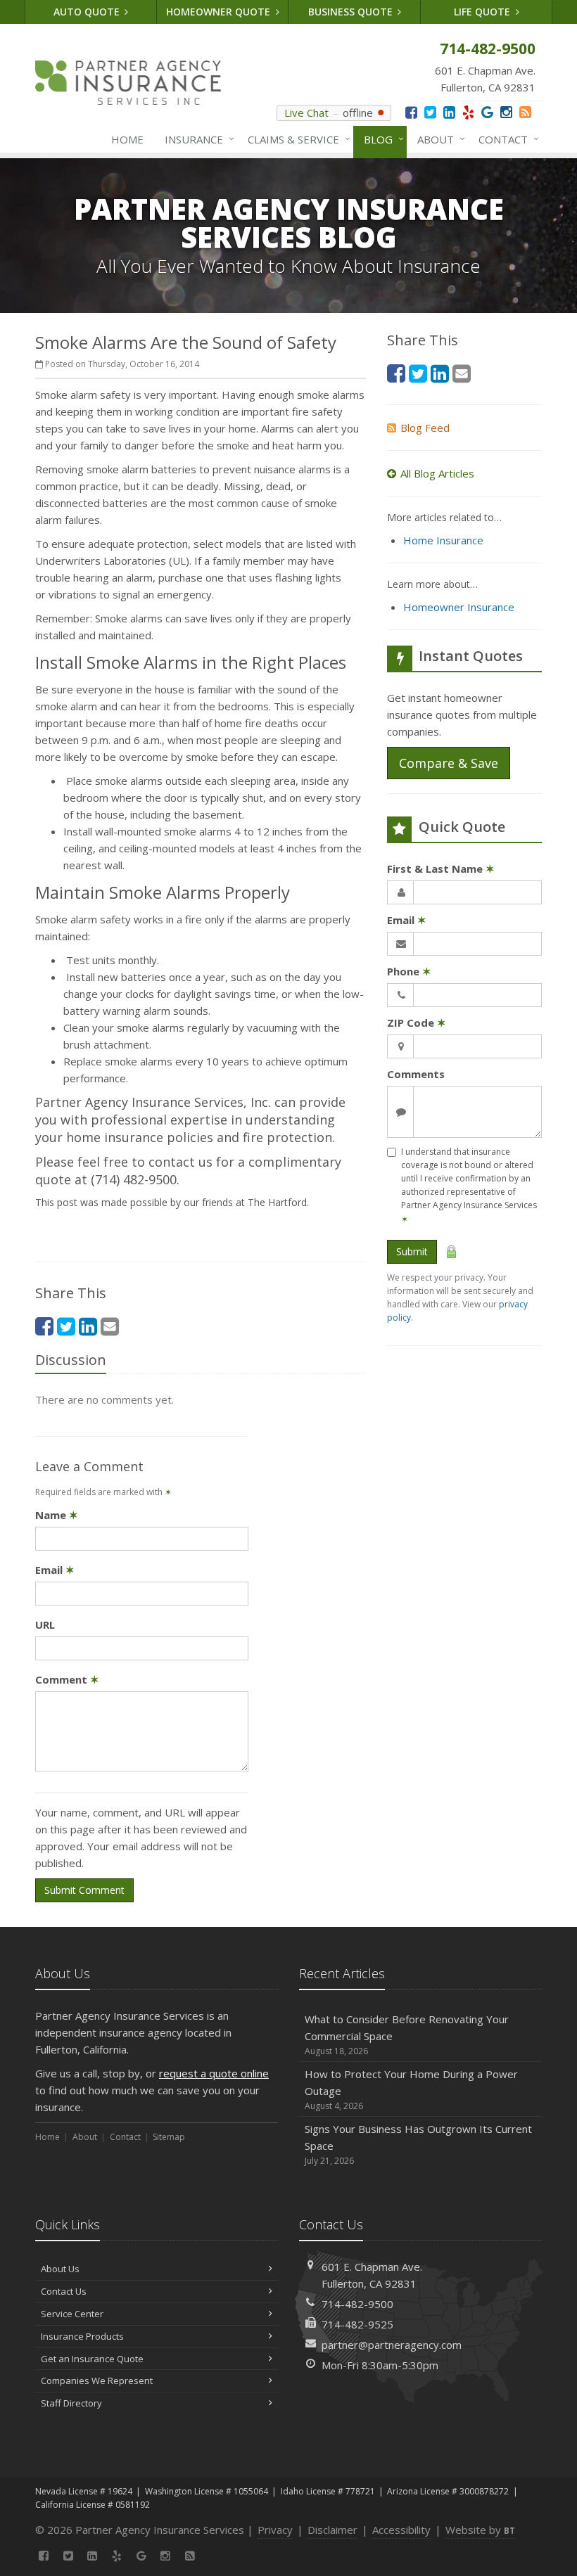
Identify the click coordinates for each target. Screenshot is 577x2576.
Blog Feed (425, 428)
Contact (505, 139)
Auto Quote (88, 12)
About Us (60, 2269)
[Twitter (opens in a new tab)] (430, 112)
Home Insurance (443, 540)
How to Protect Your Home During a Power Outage (411, 2089)
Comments (416, 1074)
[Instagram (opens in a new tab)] (506, 112)
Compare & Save (449, 763)
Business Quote (352, 12)
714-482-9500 (357, 2304)
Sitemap (169, 2137)
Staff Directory (71, 2403)
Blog (380, 139)
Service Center (72, 2314)
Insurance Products (82, 2336)
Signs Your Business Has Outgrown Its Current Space (418, 2144)
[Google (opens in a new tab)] (487, 112)
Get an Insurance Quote (92, 2359)
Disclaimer (332, 2530)
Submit (412, 1251)
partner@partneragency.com (392, 2345)
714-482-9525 (357, 2324)
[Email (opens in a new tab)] (110, 1326)
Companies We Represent (97, 2380)
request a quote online (214, 2073)
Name (57, 1515)
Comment (67, 1679)
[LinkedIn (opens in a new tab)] (449, 112)
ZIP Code (417, 1023)
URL (45, 1625)
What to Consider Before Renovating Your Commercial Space (407, 2034)
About (438, 139)
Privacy (275, 2530)
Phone (409, 971)
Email (55, 1570)
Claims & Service (296, 139)
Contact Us (64, 2291)
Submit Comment (84, 1890)
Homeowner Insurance (459, 607)
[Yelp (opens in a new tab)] (468, 112)
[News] (525, 112)
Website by (480, 2530)
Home (127, 139)
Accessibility (401, 2530)
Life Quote (483, 12)
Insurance (196, 139)
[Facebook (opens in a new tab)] (411, 112)
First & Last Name (441, 869)
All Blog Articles (437, 473)
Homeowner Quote (220, 12)
